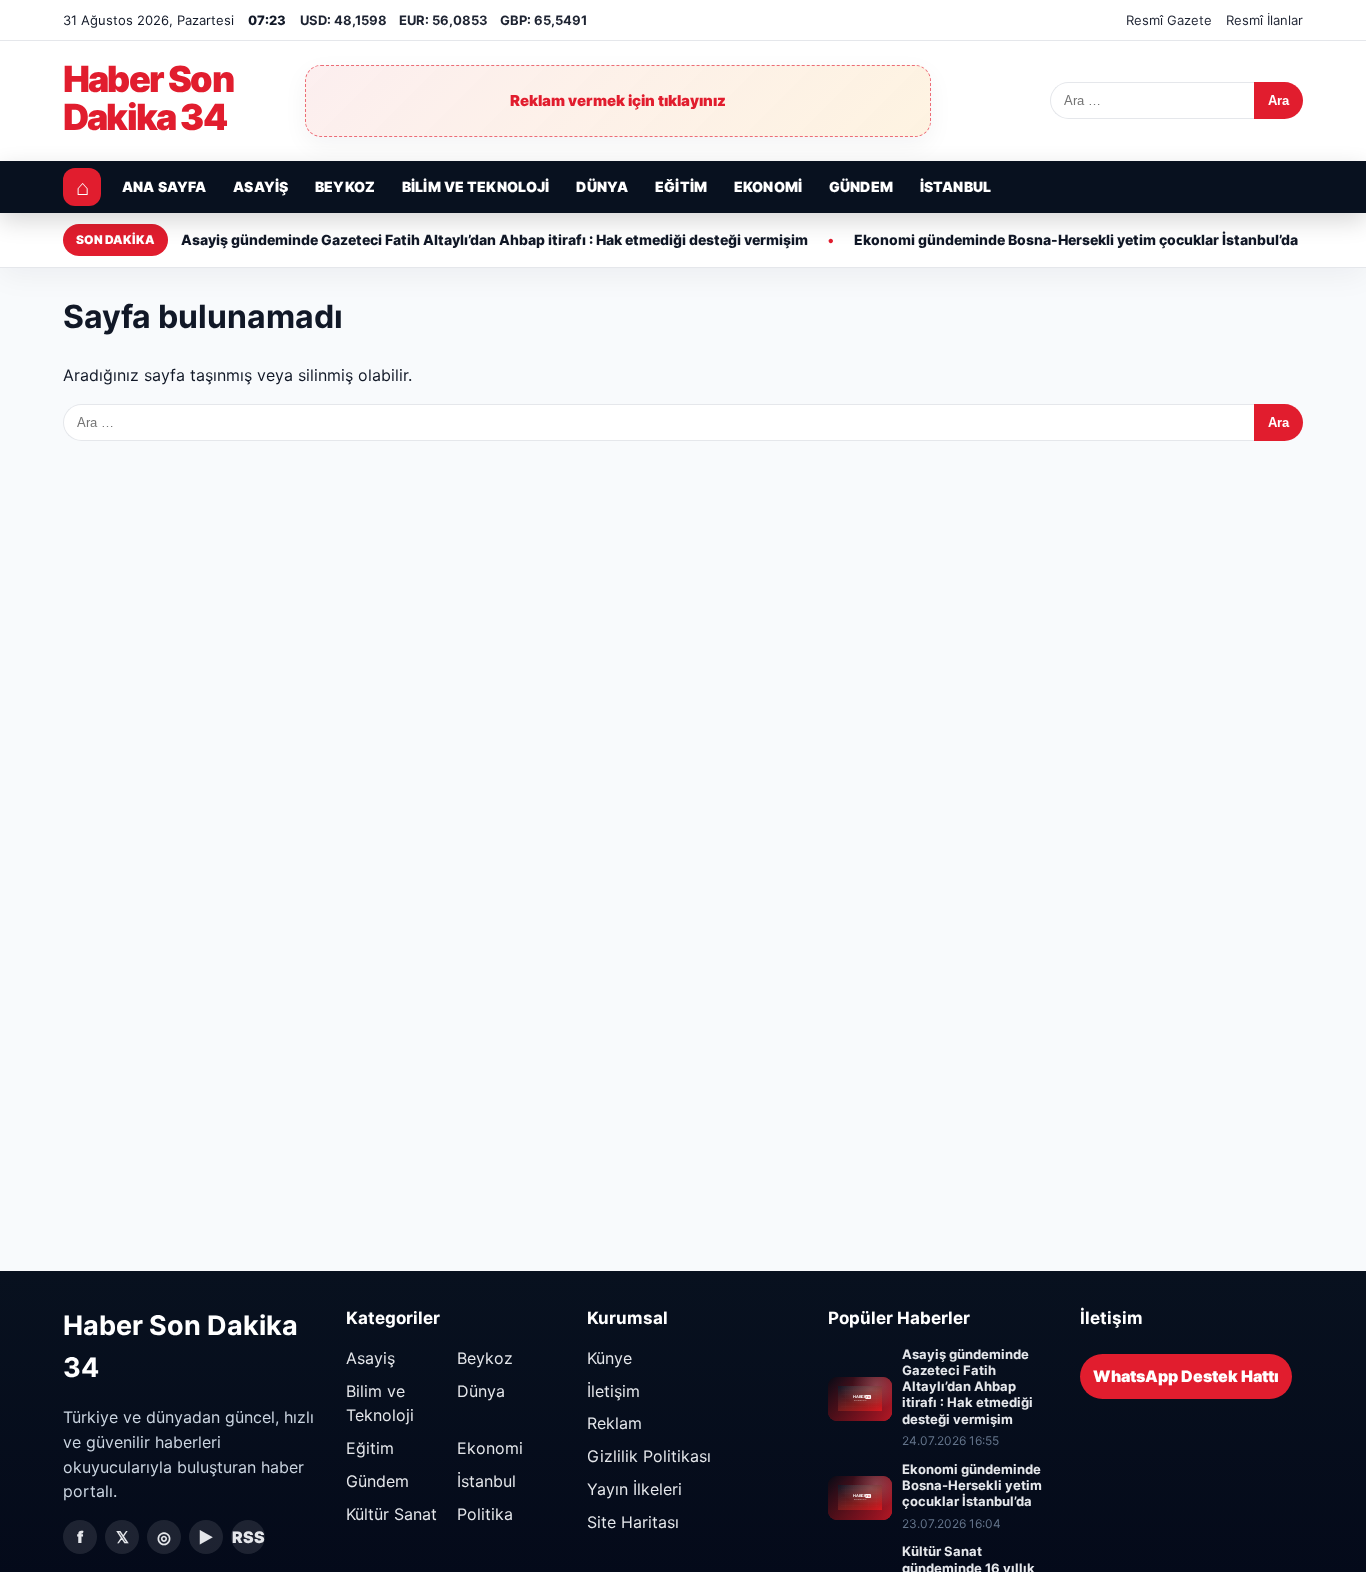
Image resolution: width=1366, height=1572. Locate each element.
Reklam (614, 1423)
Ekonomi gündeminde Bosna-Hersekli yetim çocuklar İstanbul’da (1076, 239)
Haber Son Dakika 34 (148, 99)
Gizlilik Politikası (649, 1456)
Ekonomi (768, 186)
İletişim (613, 1391)
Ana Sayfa (164, 186)
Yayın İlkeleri (634, 1489)
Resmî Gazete (1169, 20)
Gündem (861, 186)
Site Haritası (633, 1522)
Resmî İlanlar (1264, 20)
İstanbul (955, 186)
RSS (248, 1537)
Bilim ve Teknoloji (476, 186)
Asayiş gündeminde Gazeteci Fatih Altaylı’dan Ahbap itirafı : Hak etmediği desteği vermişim (494, 239)
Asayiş (260, 186)
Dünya (602, 186)
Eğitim (681, 186)
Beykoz (345, 186)
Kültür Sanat (391, 1514)
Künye (609, 1358)
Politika (485, 1514)
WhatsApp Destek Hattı (1186, 1376)
